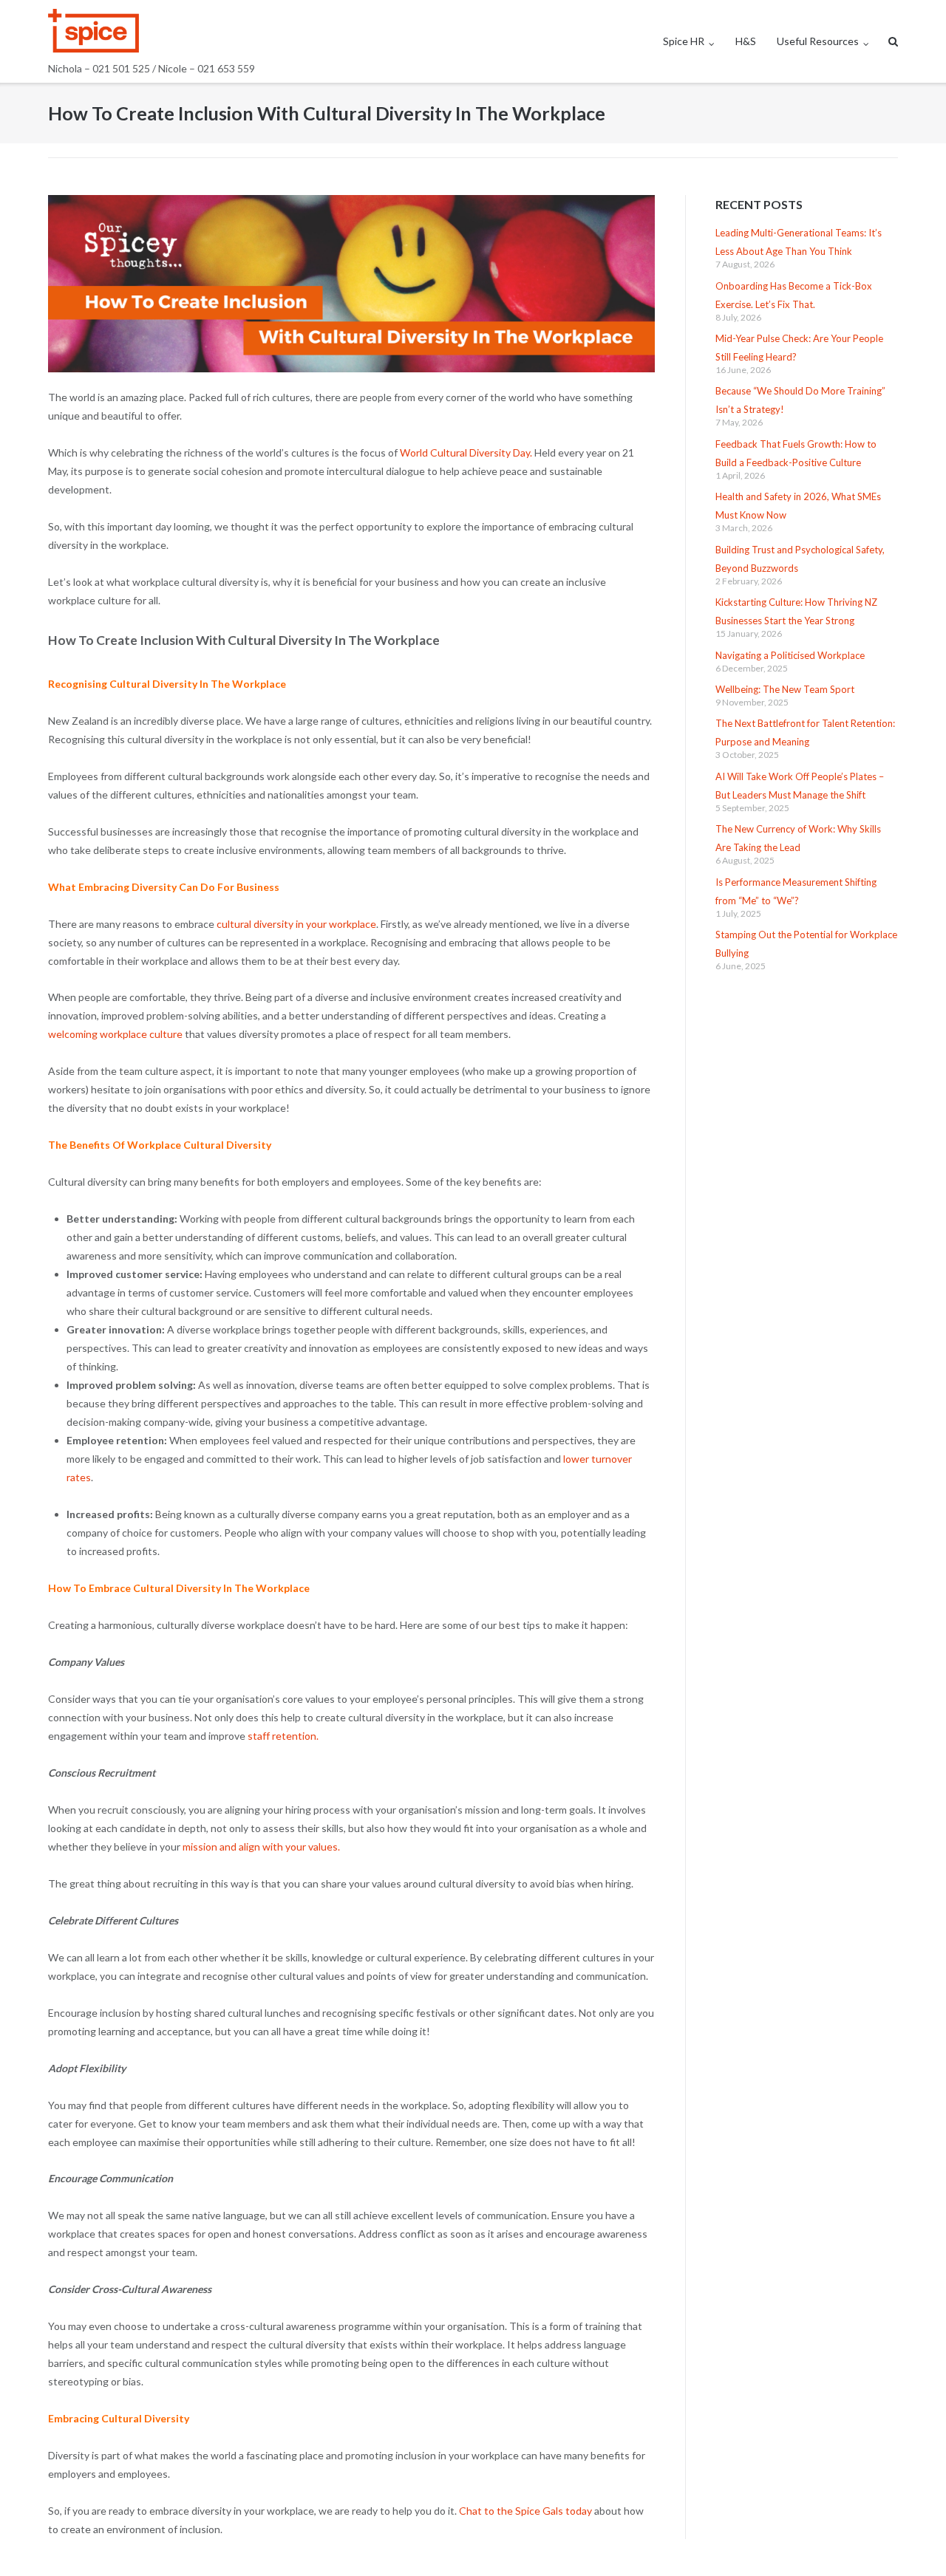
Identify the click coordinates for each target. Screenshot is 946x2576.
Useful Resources (818, 41)
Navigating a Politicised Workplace (790, 655)
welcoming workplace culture (116, 1034)
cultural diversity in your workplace (296, 924)
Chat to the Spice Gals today (525, 2511)
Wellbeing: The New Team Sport (785, 689)
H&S (746, 41)
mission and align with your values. (263, 1846)
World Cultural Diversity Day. (466, 452)
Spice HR (684, 41)
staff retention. (283, 1736)
